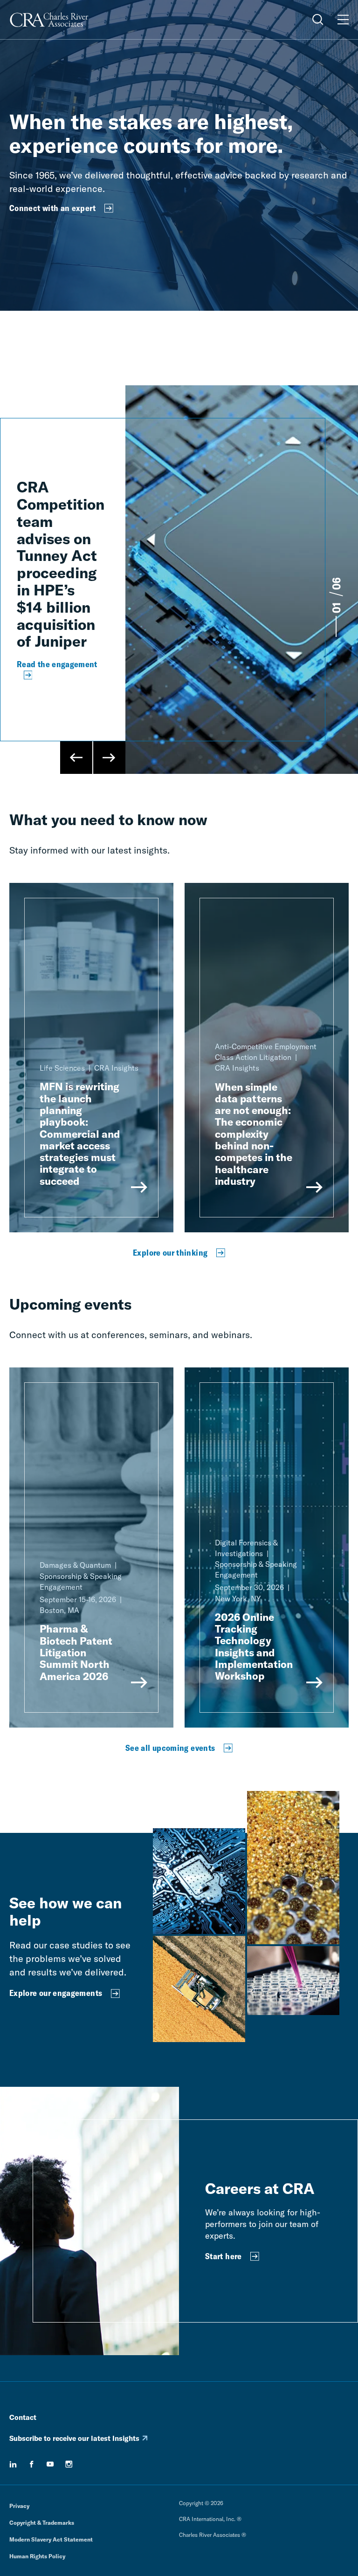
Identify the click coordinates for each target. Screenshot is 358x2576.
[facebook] (32, 2464)
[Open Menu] (343, 20)
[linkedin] (13, 2464)
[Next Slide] (109, 758)
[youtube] (50, 2464)
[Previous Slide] (76, 758)
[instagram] (69, 2464)
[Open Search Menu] (318, 20)
